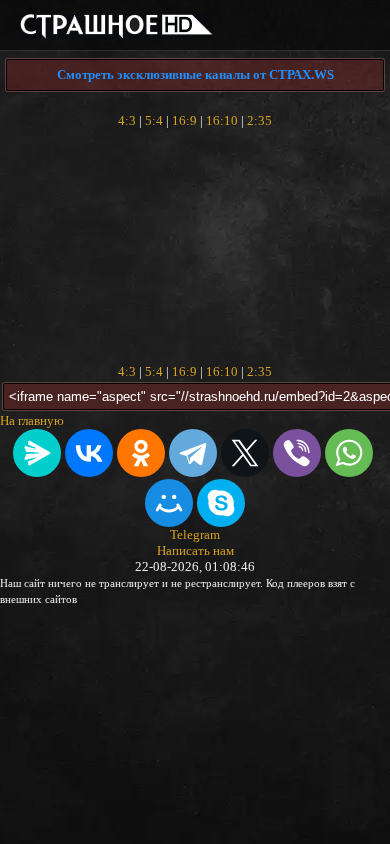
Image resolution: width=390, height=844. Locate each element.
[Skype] (221, 503)
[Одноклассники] (141, 453)
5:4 (154, 120)
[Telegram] (193, 453)
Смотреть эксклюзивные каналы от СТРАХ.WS (195, 74)
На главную (32, 420)
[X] (245, 453)
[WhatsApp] (349, 453)
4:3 (127, 120)
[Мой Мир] (169, 503)
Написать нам (195, 550)
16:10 (222, 120)
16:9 (184, 120)
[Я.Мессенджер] (37, 453)
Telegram (195, 534)
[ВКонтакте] (89, 453)
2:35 (259, 120)
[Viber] (297, 453)
